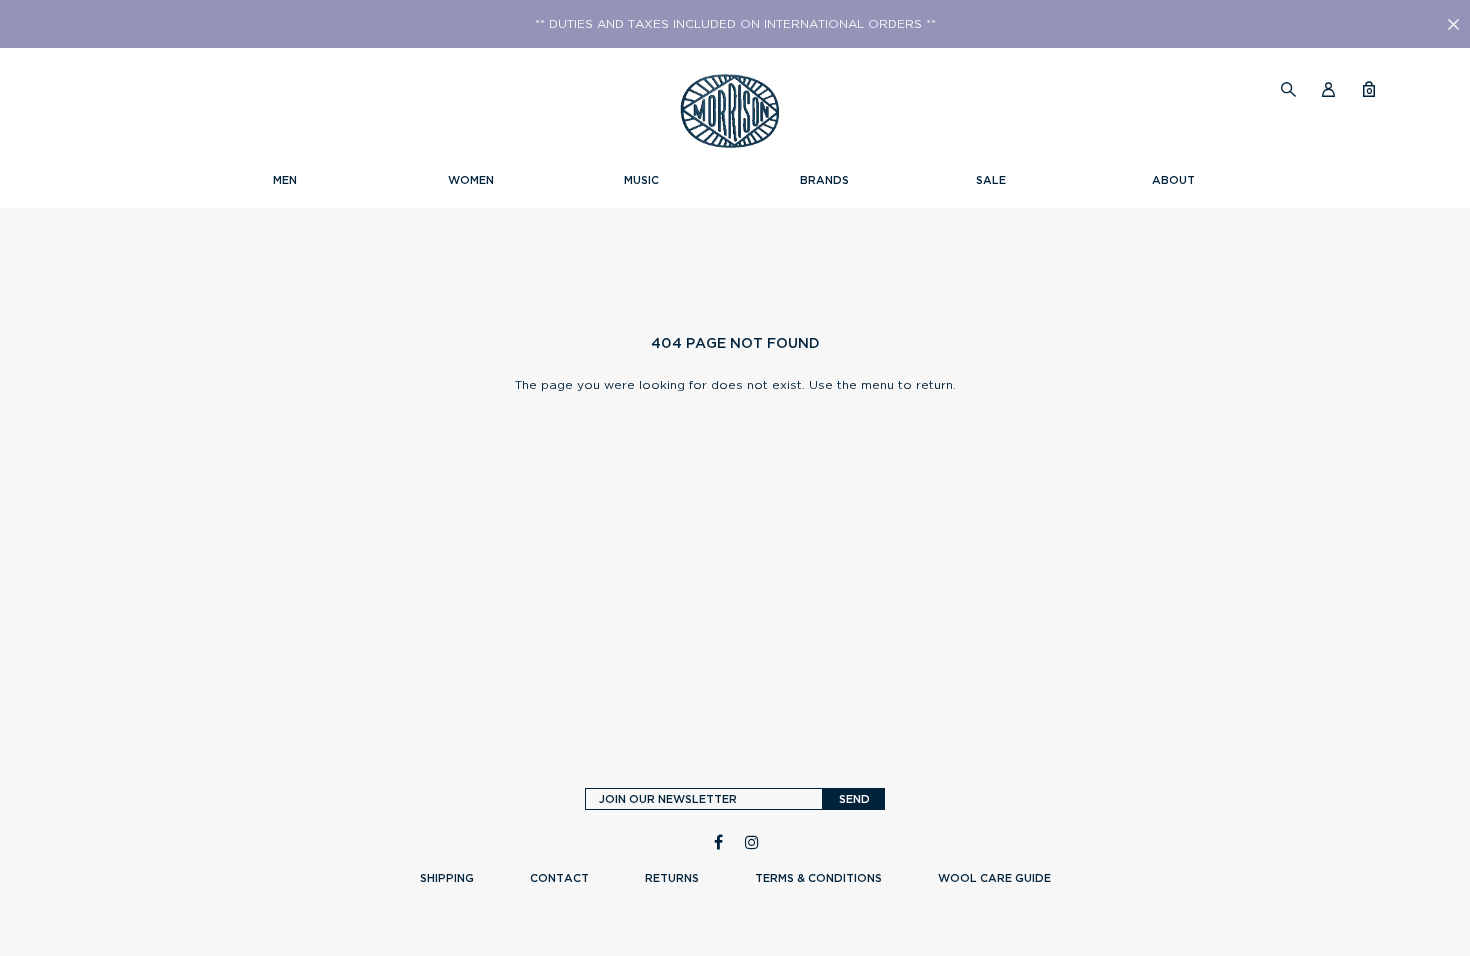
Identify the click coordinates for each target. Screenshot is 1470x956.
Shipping (447, 878)
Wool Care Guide (994, 878)
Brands (824, 180)
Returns (672, 878)
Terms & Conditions (818, 878)
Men (285, 180)
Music (641, 180)
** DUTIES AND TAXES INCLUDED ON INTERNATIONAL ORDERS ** (735, 24)
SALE (991, 180)
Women (471, 180)
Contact (559, 878)
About (1173, 180)
